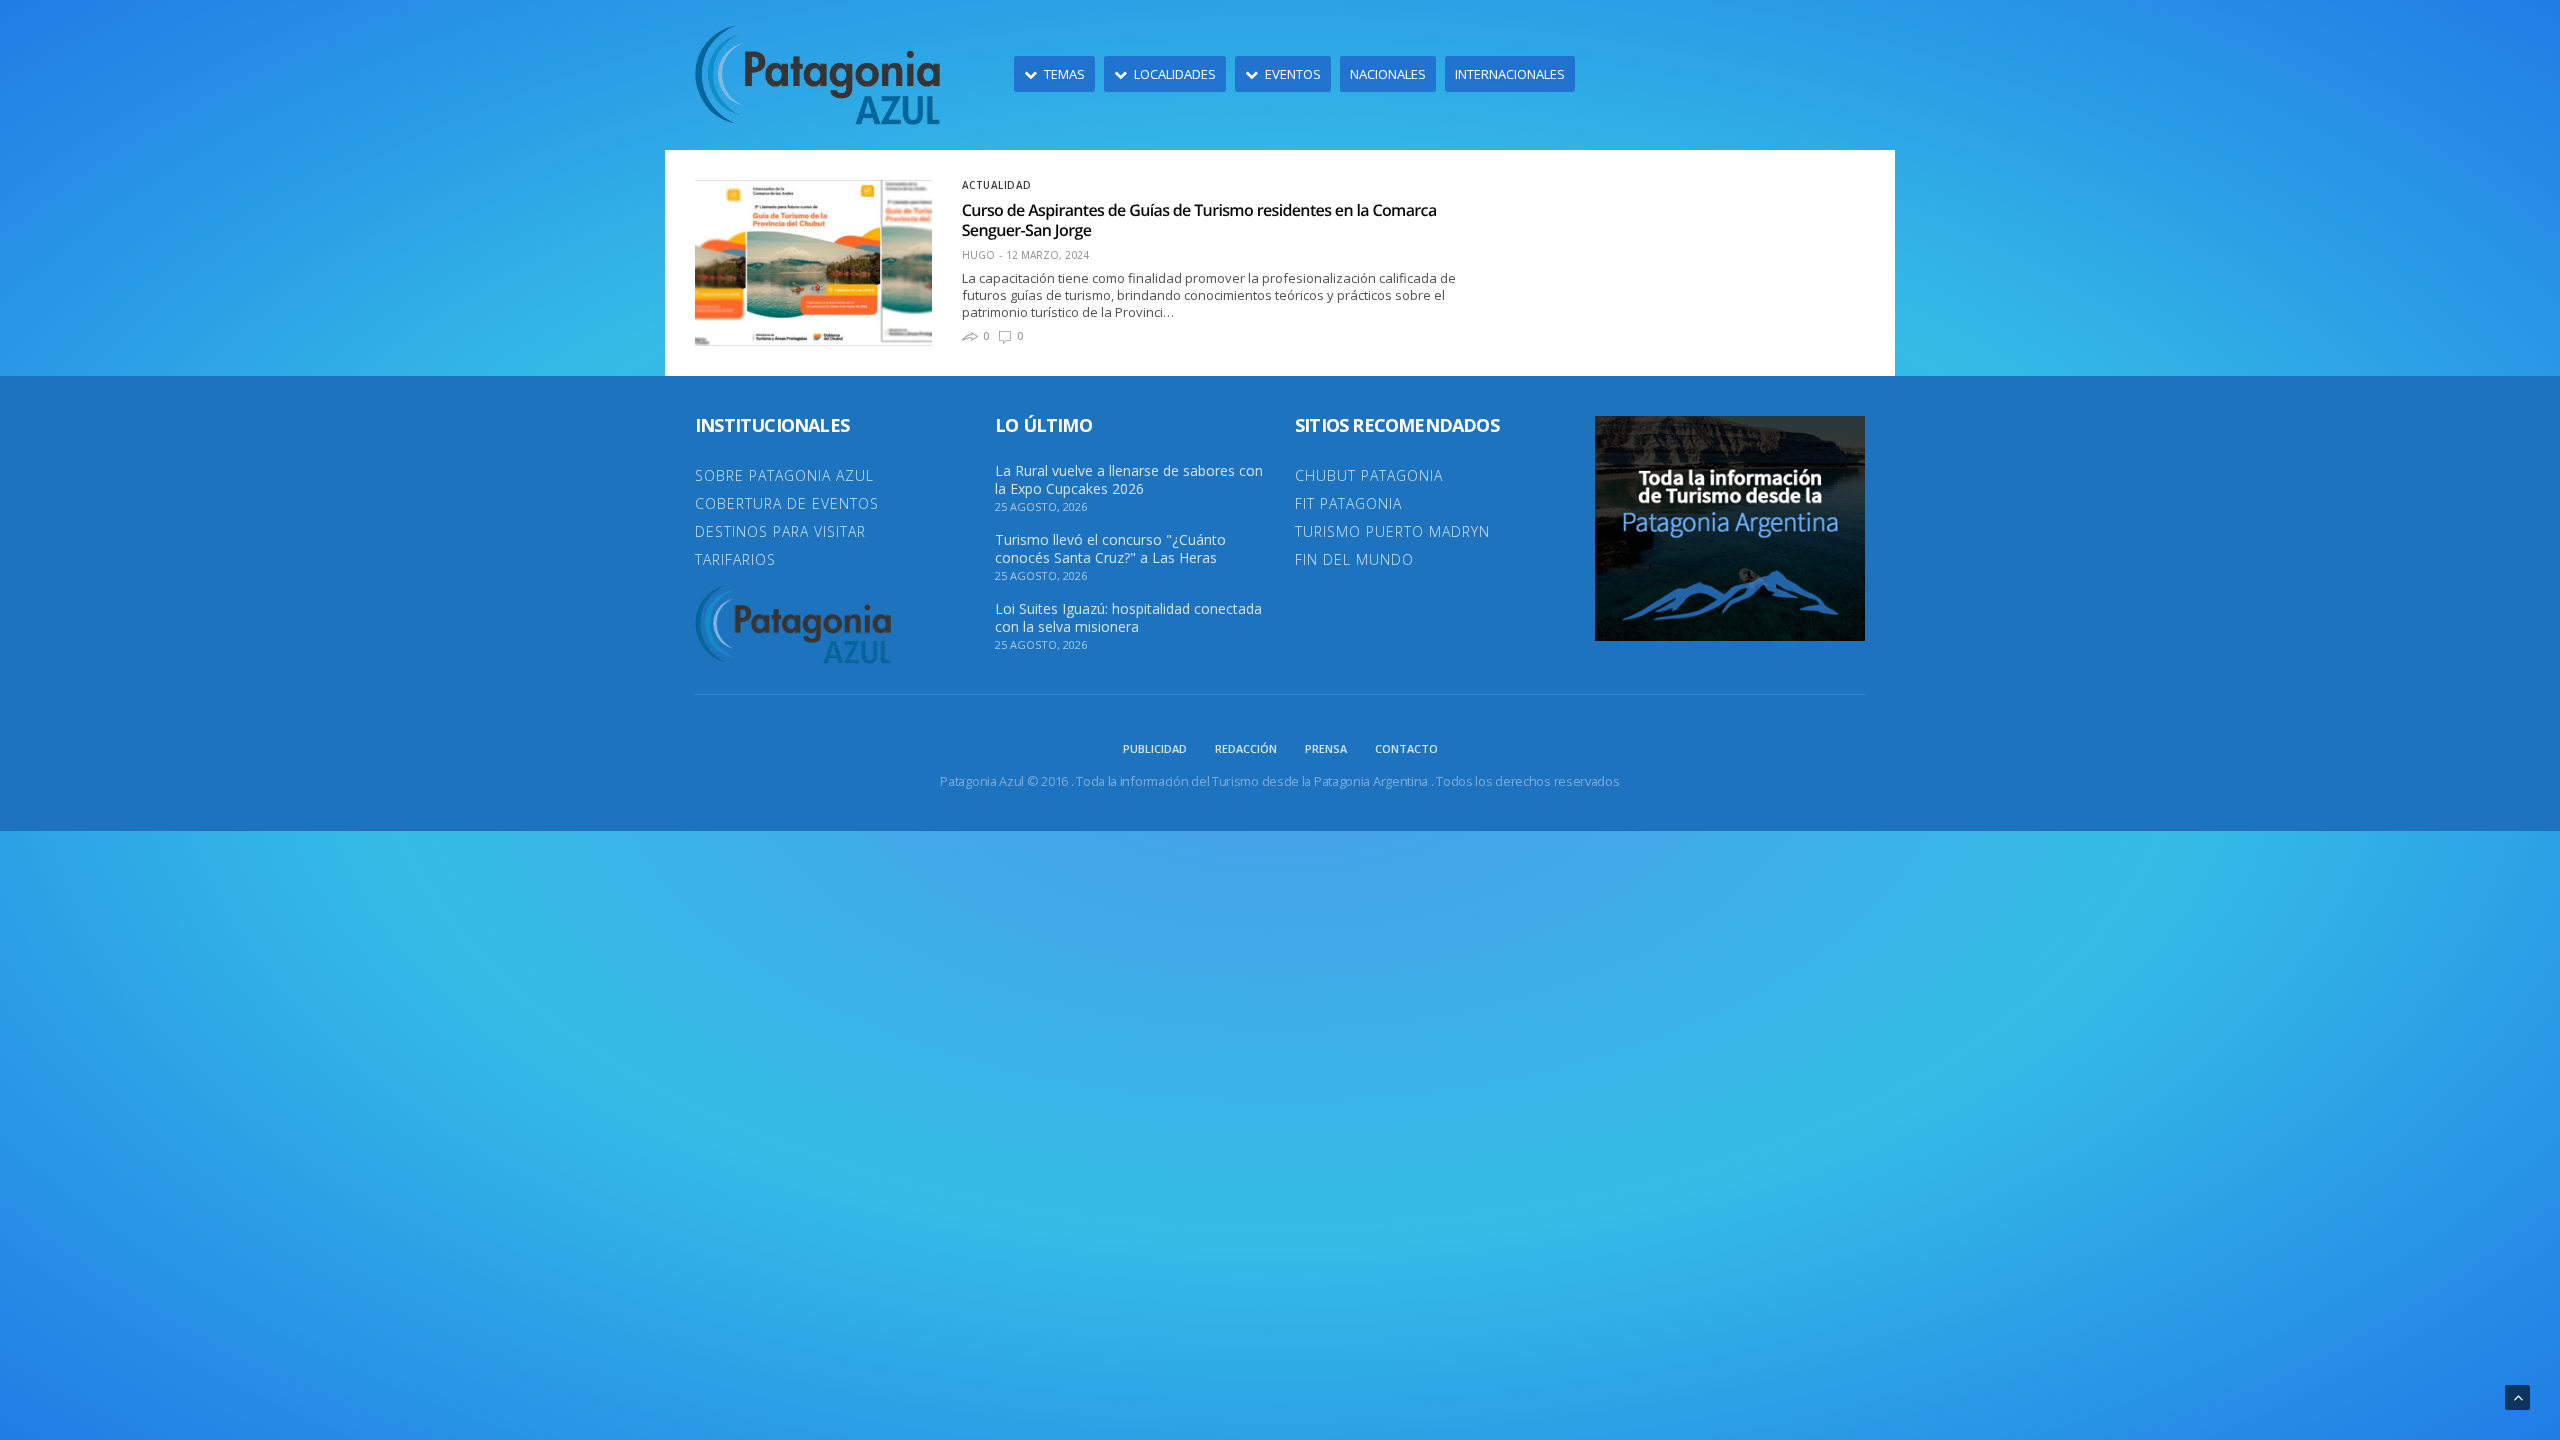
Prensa (1326, 748)
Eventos (1293, 74)
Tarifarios (735, 559)
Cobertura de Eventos (787, 503)
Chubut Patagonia (1369, 475)
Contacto (1406, 748)
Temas (1064, 74)
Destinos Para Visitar (780, 531)
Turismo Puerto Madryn (1392, 531)
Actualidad (997, 185)
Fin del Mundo (1354, 559)
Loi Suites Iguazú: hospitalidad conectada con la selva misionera (1128, 618)
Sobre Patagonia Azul (784, 475)
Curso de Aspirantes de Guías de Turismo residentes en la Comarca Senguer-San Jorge (1199, 220)
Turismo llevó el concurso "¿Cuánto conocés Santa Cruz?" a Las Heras (1110, 549)
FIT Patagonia (1348, 503)
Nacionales (1388, 74)
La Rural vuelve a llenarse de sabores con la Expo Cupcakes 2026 (1129, 480)
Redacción (1246, 748)
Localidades (1175, 74)
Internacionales (1510, 74)
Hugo (978, 255)
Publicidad (1155, 748)
